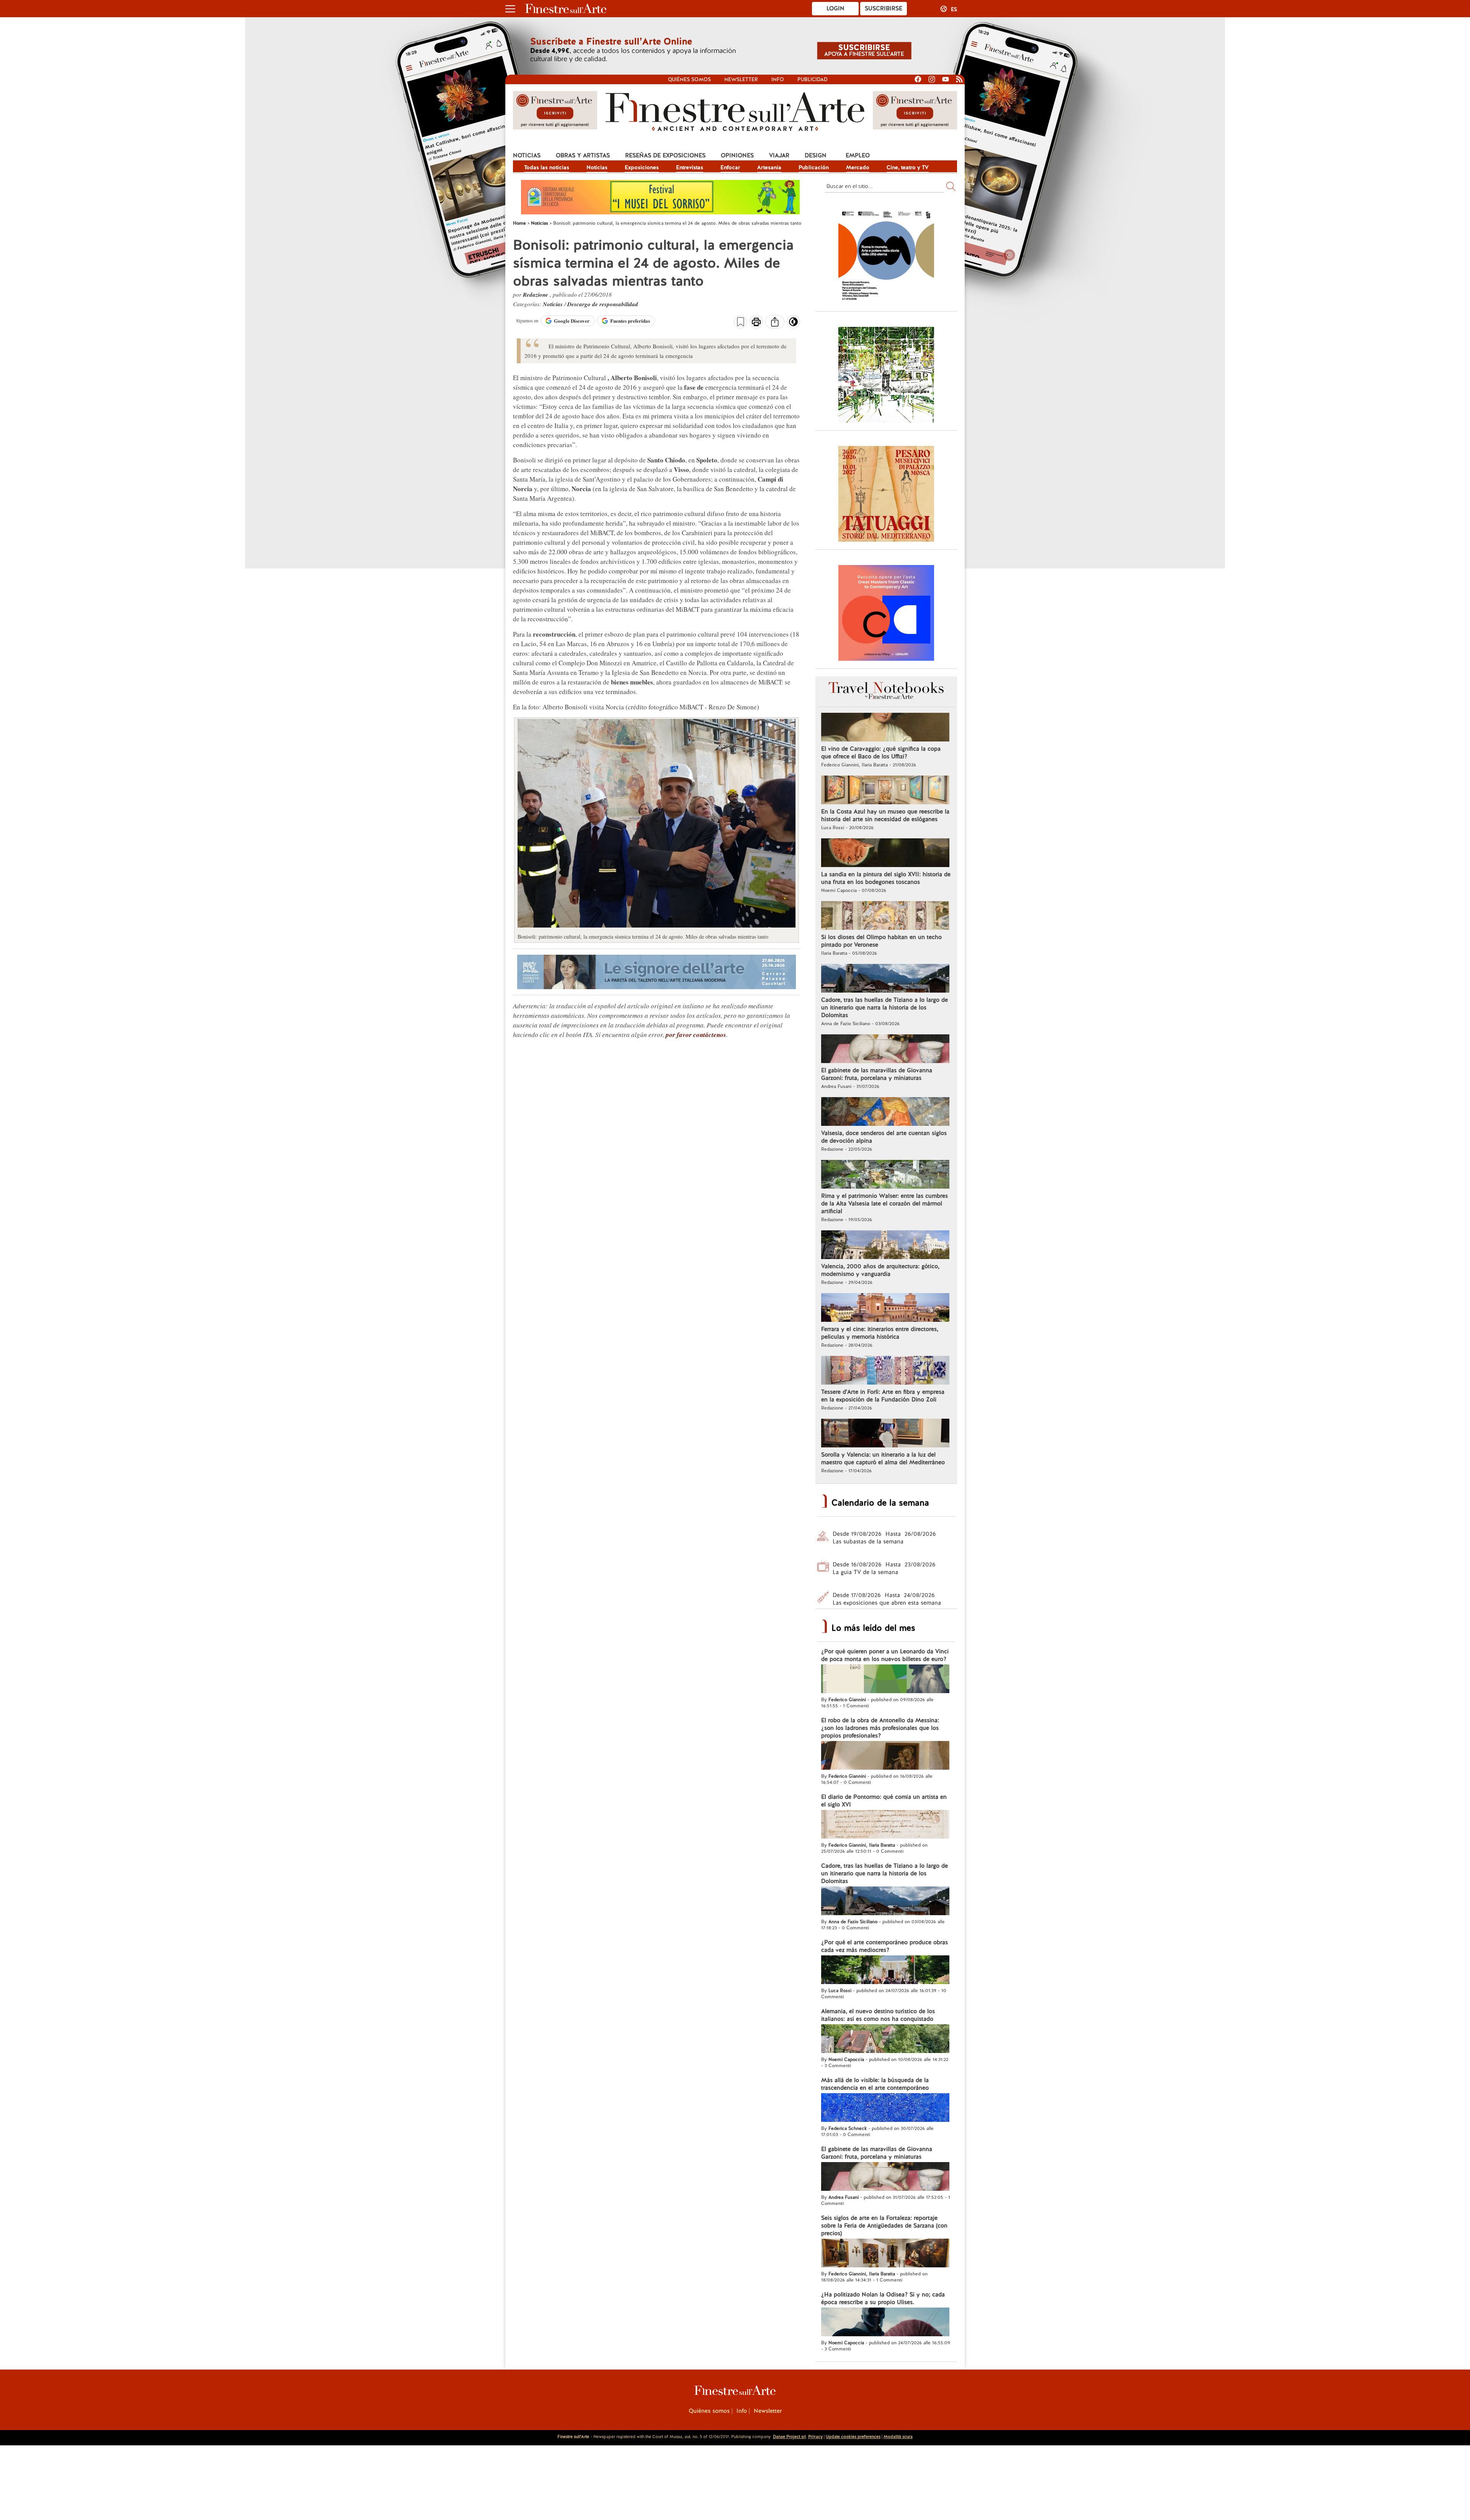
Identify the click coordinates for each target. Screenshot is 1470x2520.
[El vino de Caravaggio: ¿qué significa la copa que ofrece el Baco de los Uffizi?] (885, 728)
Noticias (527, 155)
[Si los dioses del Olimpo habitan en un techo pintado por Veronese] (885, 916)
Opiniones (737, 155)
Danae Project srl (789, 2437)
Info (778, 79)
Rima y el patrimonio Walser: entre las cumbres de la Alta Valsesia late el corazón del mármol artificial (884, 1204)
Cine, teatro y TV (908, 167)
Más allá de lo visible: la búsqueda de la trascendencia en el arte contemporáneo (875, 2084)
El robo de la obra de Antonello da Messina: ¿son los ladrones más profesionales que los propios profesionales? (880, 1728)
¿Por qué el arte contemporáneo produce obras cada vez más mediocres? (884, 1946)
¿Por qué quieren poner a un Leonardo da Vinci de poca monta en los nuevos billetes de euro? (885, 1655)
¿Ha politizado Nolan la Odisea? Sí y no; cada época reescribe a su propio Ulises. (883, 2298)
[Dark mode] (793, 324)
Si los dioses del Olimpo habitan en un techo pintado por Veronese (881, 941)
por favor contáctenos (696, 1035)
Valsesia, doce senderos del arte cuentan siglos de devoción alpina (884, 1137)
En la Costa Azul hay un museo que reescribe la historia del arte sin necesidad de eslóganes (885, 815)
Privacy (815, 2437)
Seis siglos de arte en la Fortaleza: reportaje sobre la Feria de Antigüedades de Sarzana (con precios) (884, 2226)
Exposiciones (642, 167)
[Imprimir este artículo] (756, 323)
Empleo (858, 155)
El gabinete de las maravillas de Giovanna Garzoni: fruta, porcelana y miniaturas (877, 1074)
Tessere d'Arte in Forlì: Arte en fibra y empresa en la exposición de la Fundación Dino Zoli (883, 1396)
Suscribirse (884, 8)
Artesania (769, 167)
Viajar (779, 155)
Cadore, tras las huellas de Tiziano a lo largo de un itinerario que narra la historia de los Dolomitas (884, 1008)
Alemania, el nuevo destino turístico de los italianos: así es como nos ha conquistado (878, 2015)
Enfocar (730, 167)
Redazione (536, 295)
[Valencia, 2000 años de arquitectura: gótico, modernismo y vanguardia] (885, 1246)
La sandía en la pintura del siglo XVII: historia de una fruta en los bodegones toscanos (886, 878)
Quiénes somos (689, 79)
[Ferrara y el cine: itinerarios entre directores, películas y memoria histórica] (885, 1308)
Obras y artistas (583, 155)
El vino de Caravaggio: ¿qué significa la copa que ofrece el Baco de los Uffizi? (881, 753)
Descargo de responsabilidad (603, 304)
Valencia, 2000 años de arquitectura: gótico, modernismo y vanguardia (880, 1270)
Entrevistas (690, 167)
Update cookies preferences (853, 2437)
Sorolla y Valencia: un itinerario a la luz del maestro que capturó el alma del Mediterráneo (883, 1458)
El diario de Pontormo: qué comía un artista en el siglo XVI (884, 1801)
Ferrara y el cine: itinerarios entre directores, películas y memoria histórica (880, 1333)
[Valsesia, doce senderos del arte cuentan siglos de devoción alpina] (885, 1112)
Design (816, 155)
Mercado (858, 167)
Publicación (814, 167)
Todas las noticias (547, 167)
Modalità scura (898, 2437)
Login (835, 8)
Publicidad (813, 79)
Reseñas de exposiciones (665, 155)
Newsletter (741, 79)
